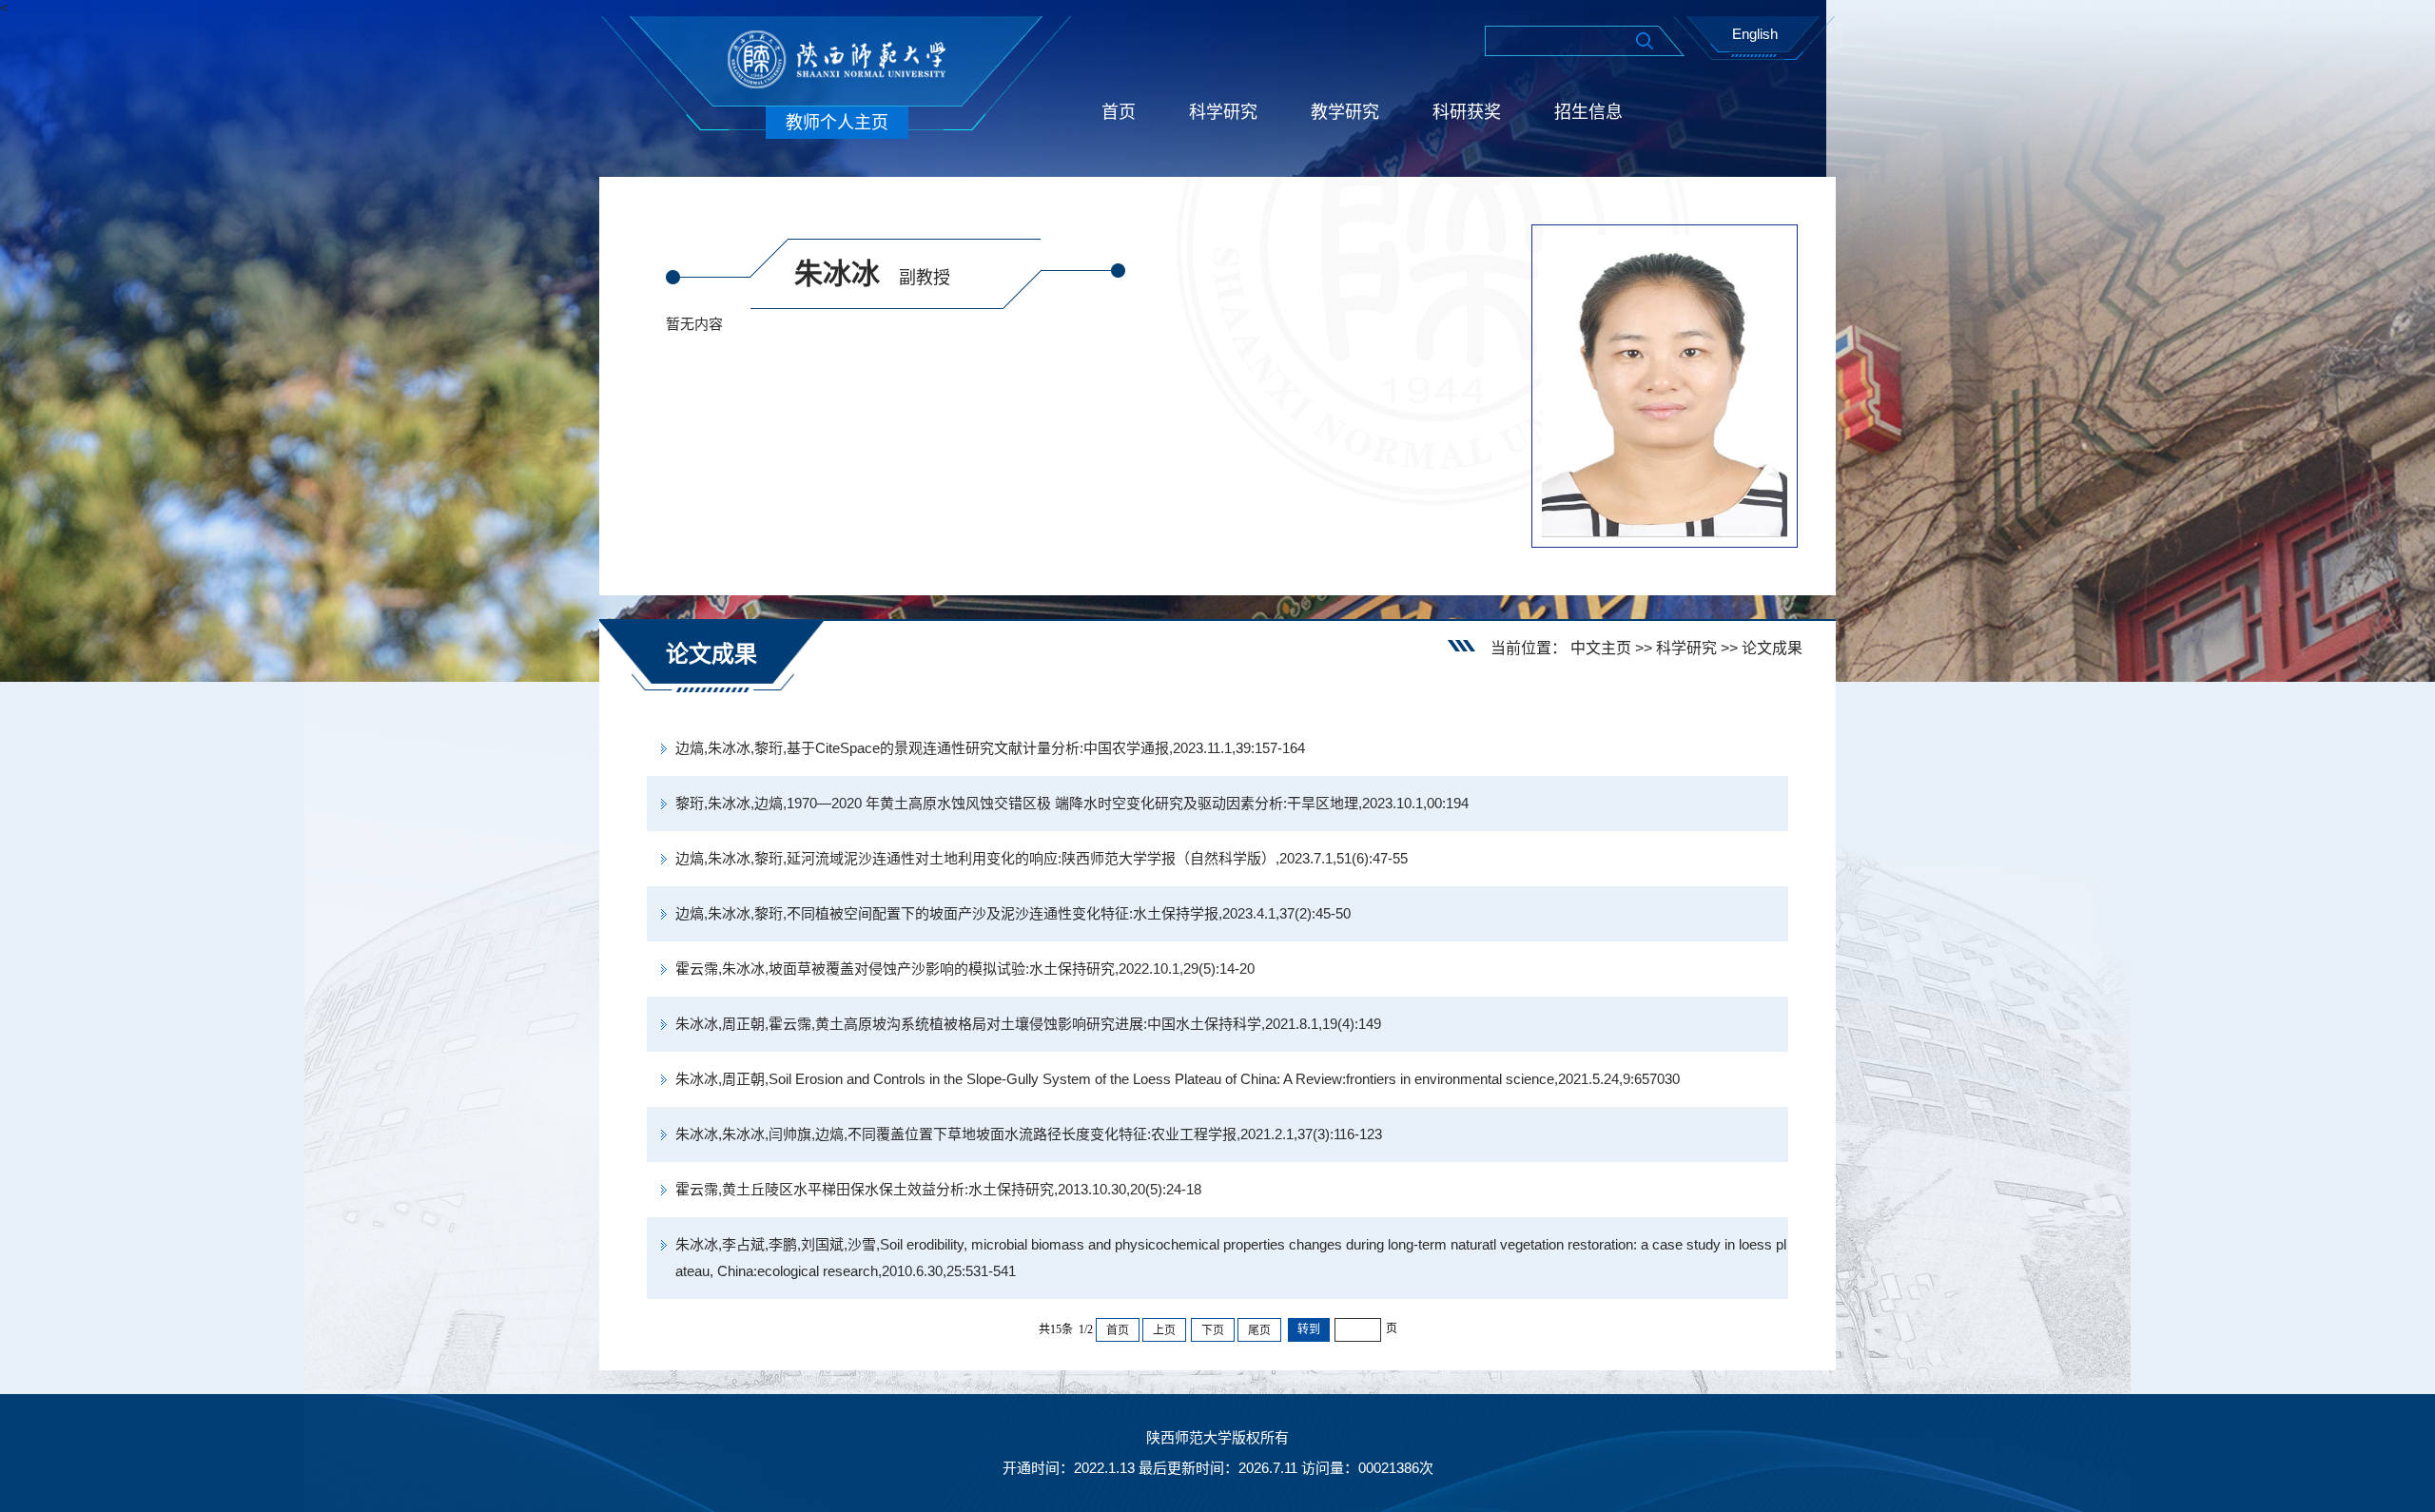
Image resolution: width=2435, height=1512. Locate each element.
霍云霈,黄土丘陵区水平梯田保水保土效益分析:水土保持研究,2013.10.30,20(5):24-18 (938, 1189)
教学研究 (1345, 112)
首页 (1119, 112)
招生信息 (1588, 112)
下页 (1213, 1330)
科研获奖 (1467, 112)
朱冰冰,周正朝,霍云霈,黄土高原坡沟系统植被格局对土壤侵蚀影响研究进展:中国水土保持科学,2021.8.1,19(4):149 (1028, 1024)
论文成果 (1772, 648)
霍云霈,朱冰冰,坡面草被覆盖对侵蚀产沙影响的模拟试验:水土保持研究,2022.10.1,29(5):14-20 (965, 969)
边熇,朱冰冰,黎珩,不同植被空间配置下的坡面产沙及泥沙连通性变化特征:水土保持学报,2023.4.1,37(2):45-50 (1013, 913)
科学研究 (1223, 112)
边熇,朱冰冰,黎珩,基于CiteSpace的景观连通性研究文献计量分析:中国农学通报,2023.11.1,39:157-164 (990, 748)
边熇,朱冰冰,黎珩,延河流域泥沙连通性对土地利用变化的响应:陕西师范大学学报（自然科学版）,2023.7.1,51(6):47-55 (1042, 858)
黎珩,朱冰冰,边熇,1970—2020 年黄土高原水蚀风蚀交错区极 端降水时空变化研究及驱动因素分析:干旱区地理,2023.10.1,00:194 (1072, 803)
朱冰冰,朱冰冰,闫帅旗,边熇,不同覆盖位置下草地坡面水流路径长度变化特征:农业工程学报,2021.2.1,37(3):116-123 (1029, 1134)
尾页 (1259, 1330)
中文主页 (1601, 648)
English (1755, 34)
